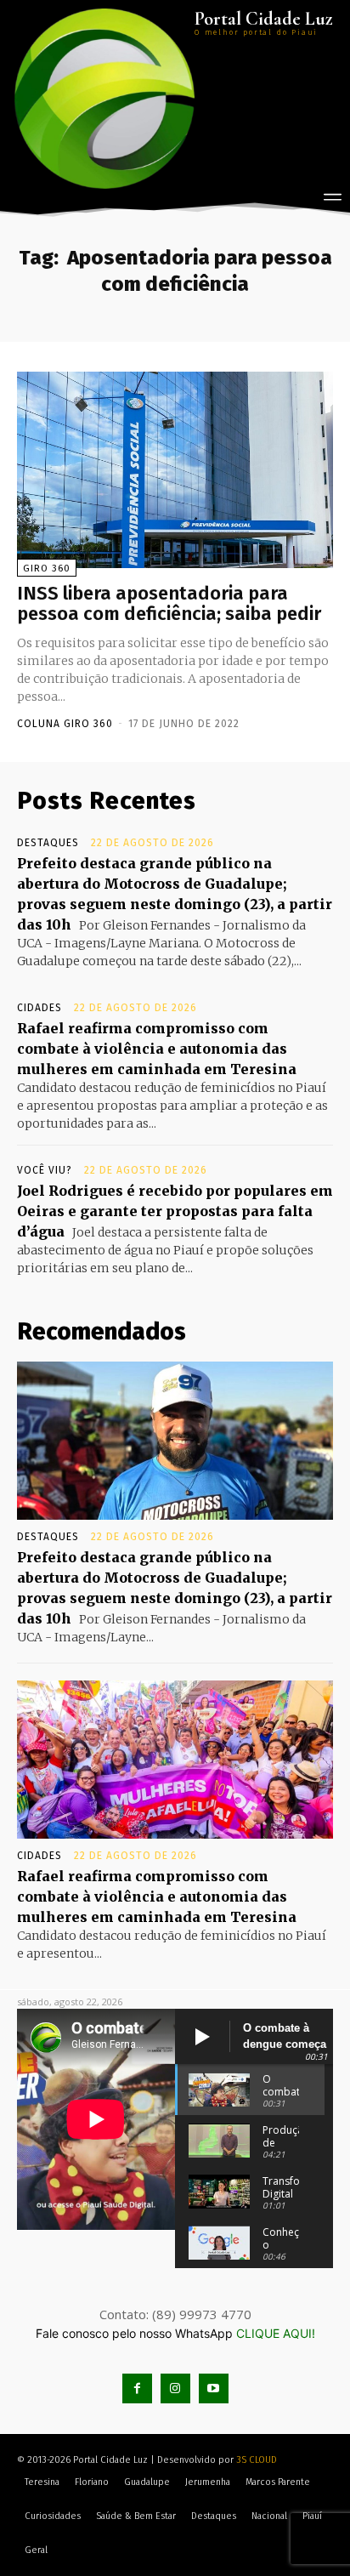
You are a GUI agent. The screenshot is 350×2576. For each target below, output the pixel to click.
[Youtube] (214, 2388)
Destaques (48, 843)
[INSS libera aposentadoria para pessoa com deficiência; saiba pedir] (175, 470)
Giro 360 (47, 569)
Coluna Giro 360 (65, 724)
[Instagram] (175, 2388)
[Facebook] (137, 2388)
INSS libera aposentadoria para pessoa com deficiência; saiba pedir (169, 603)
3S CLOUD (257, 2460)
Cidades (40, 1008)
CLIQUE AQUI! (276, 2333)
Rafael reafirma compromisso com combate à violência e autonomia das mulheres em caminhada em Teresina (157, 1049)
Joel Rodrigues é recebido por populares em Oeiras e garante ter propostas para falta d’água (175, 1211)
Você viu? (45, 1170)
